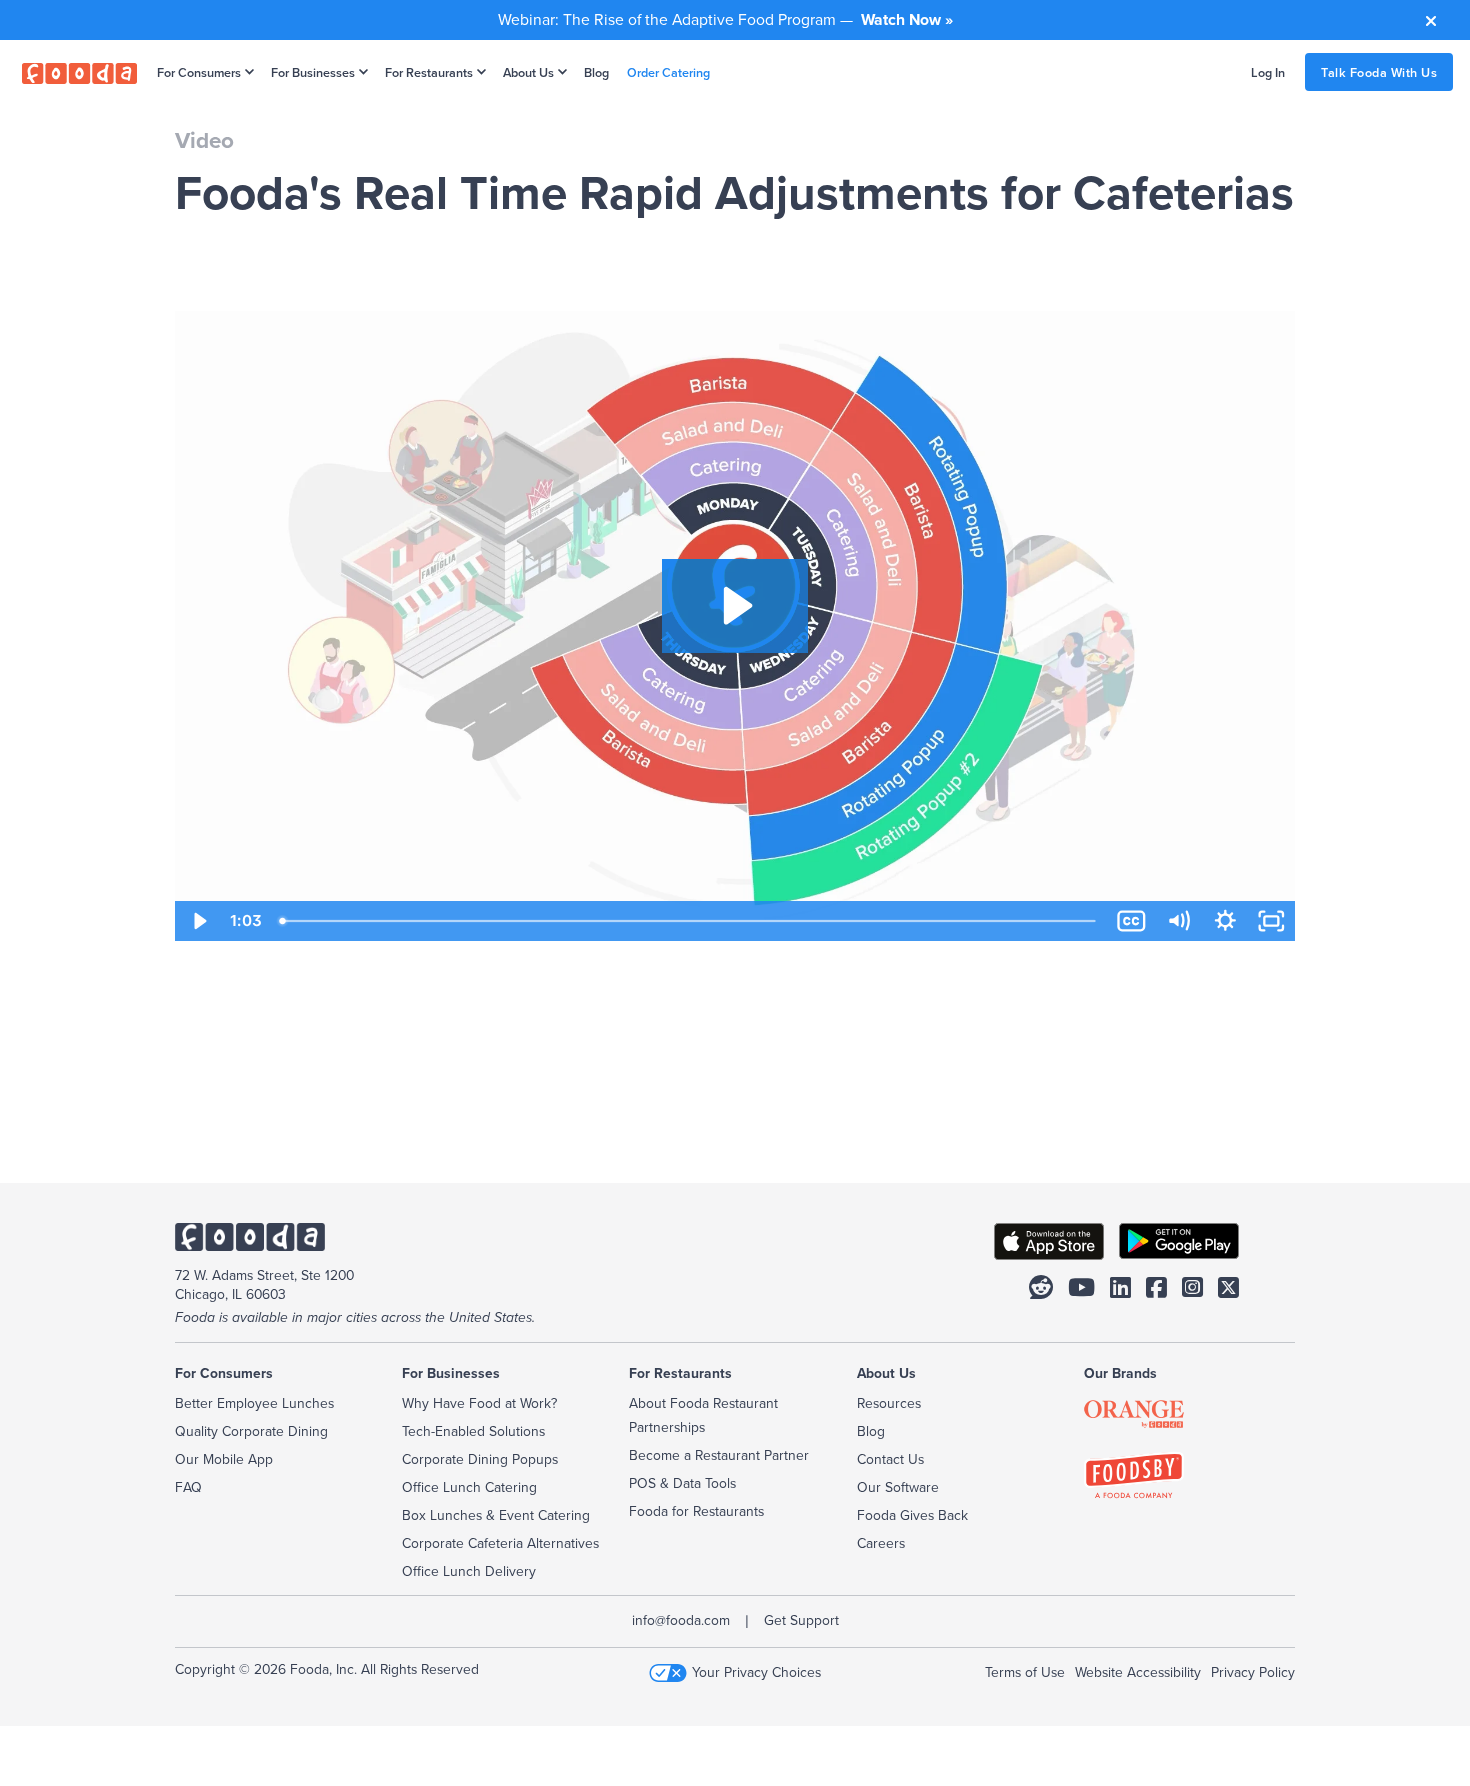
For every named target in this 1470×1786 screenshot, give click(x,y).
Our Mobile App (224, 1459)
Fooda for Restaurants (696, 1511)
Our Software (898, 1487)
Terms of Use (1025, 1672)
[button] (201, 72)
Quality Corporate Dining (251, 1431)
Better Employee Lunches (254, 1403)
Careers (881, 1543)
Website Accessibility (1138, 1672)
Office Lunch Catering (469, 1487)
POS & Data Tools (682, 1483)
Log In (1268, 72)
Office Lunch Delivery (469, 1571)
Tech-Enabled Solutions (473, 1431)
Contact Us (890, 1459)
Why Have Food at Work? (479, 1403)
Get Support (801, 1620)
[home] (79, 72)
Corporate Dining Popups (480, 1459)
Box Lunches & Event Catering (496, 1515)
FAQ (188, 1487)
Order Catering (668, 72)
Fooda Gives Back (912, 1515)
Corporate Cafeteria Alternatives (500, 1543)
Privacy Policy (1253, 1672)
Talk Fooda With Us (1379, 72)
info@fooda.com (681, 1620)
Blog (596, 72)
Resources (889, 1403)
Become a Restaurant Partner (719, 1455)
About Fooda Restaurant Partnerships (703, 1415)
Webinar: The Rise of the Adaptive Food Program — (725, 19)
